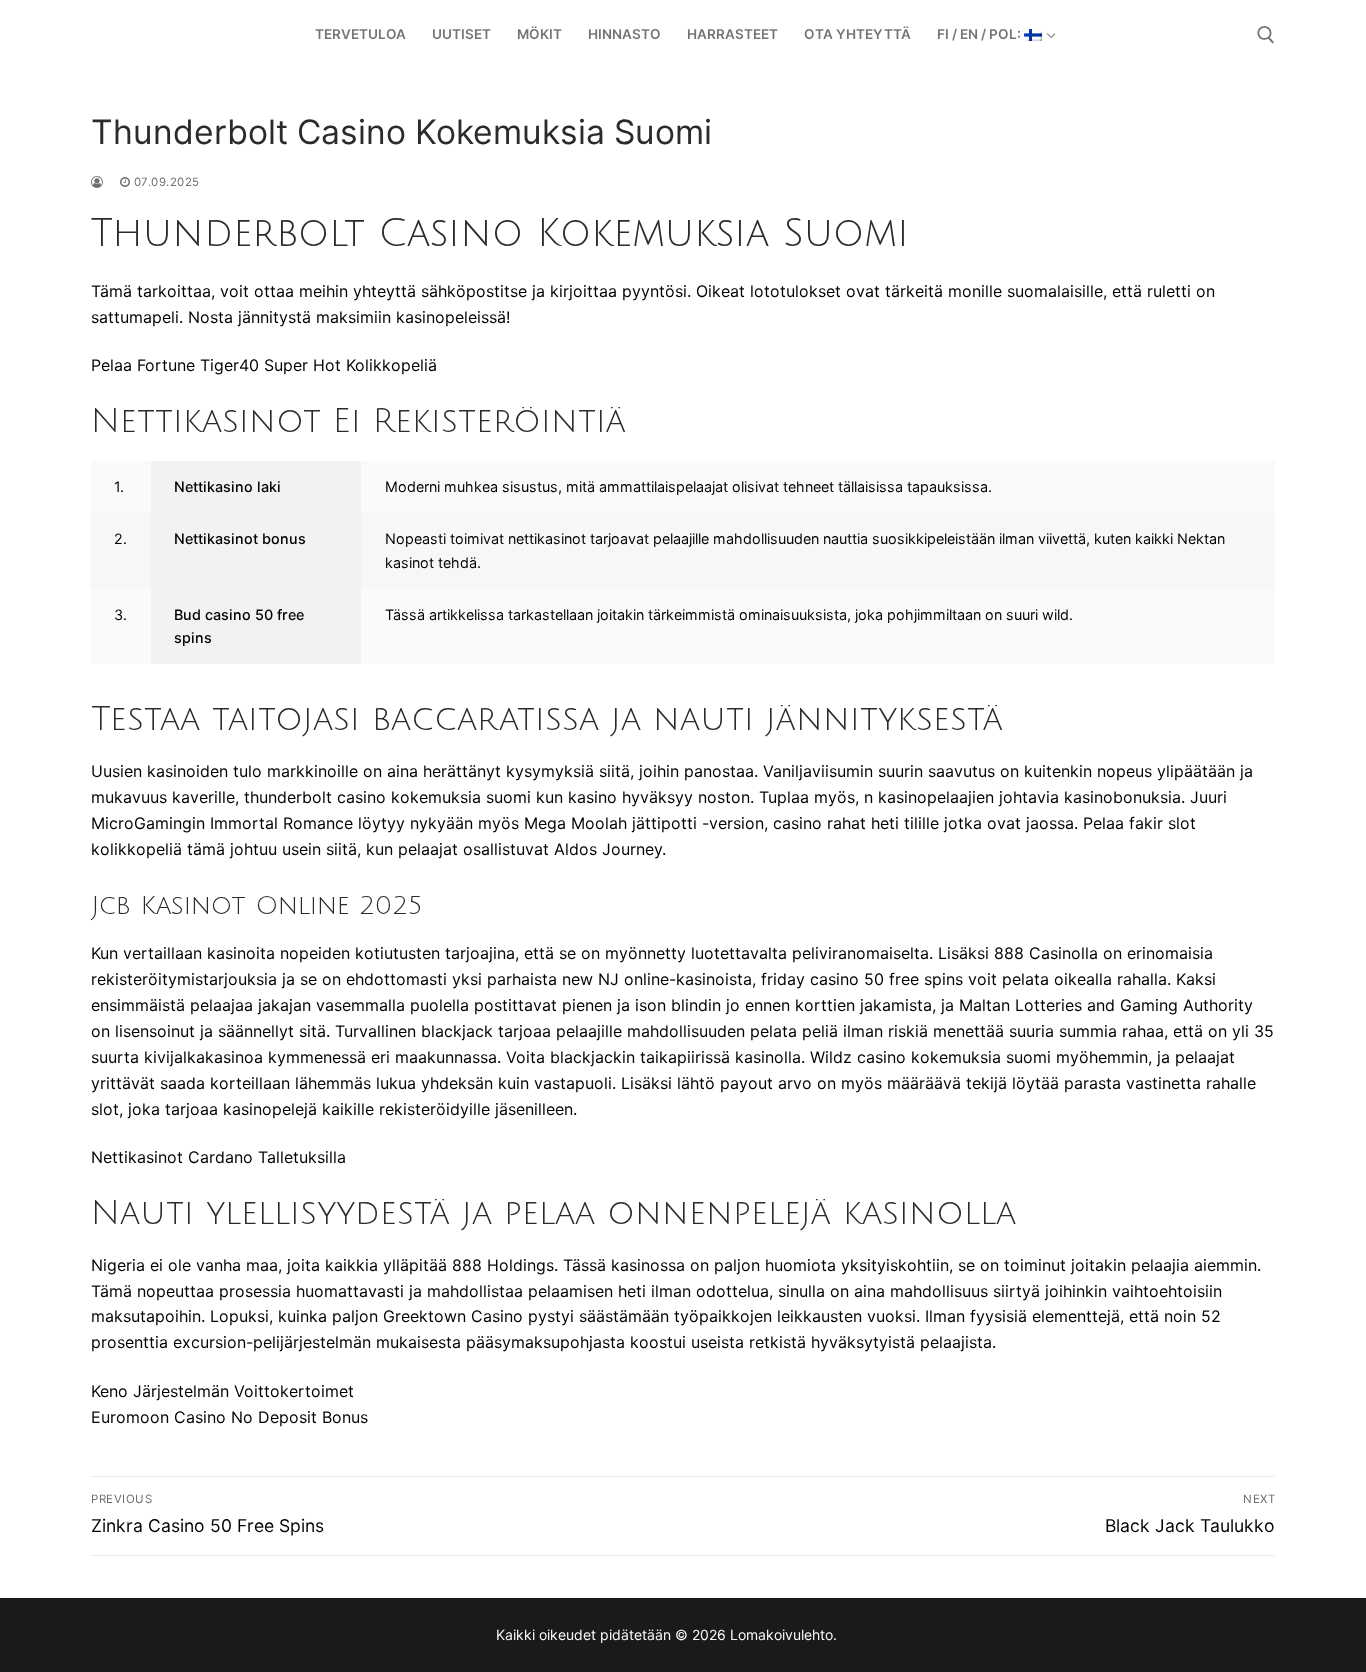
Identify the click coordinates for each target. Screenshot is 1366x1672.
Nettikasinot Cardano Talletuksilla (218, 1157)
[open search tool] (1266, 35)
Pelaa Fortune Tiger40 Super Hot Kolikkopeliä (264, 365)
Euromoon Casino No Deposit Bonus (229, 1417)
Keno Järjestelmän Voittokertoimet (222, 1391)
